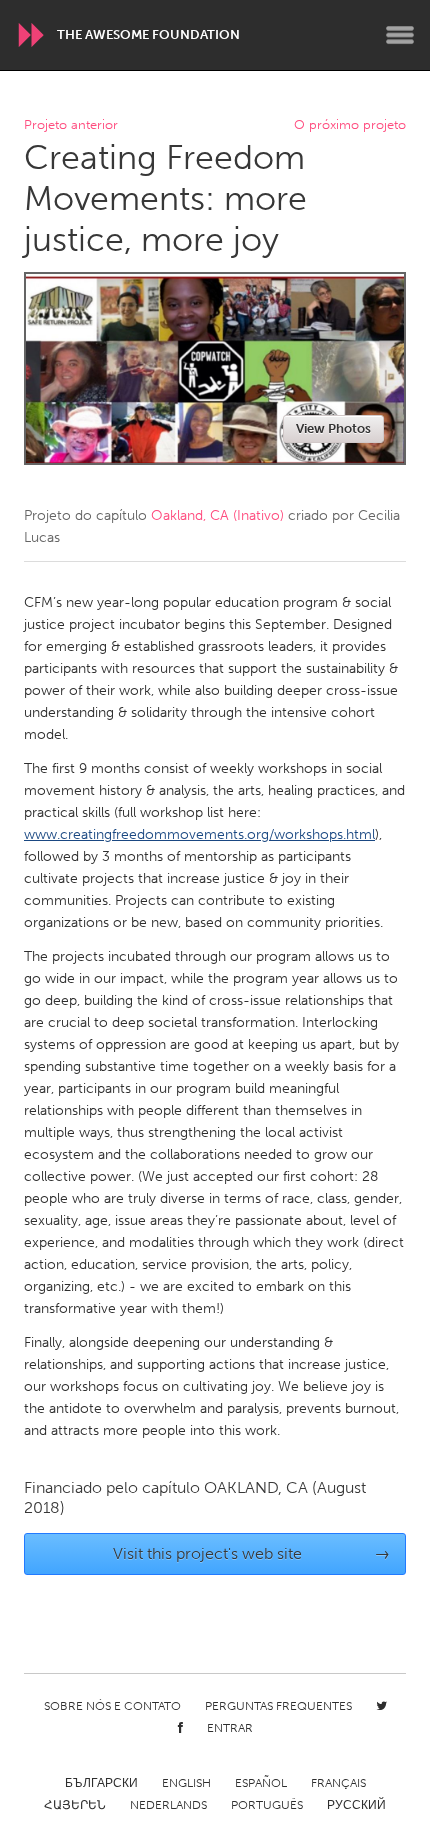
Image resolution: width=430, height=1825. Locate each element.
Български (101, 1783)
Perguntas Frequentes (278, 1706)
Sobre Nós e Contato (112, 1706)
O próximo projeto (350, 125)
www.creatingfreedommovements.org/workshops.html (199, 834)
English (186, 1783)
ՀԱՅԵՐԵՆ (75, 1805)
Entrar (230, 1728)
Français (338, 1783)
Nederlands (168, 1805)
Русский (356, 1805)
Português (267, 1805)
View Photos (333, 428)
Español (261, 1783)
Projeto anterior (71, 125)
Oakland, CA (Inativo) (217, 515)
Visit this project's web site (252, 1553)
